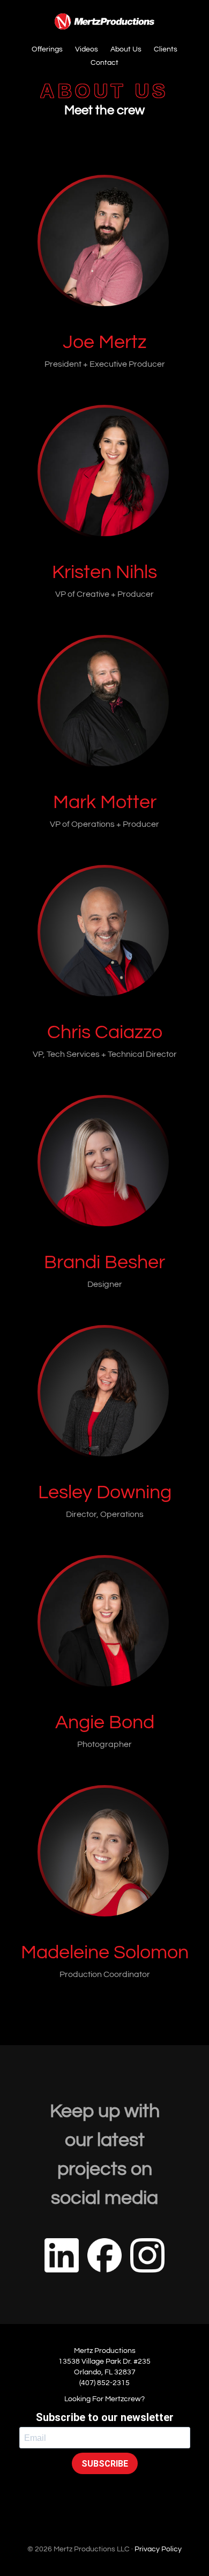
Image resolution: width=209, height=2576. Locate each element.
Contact (104, 63)
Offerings (47, 49)
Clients (166, 49)
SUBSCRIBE (105, 2464)
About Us (126, 49)
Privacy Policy (158, 2549)
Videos (87, 49)
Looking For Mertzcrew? (104, 2399)
